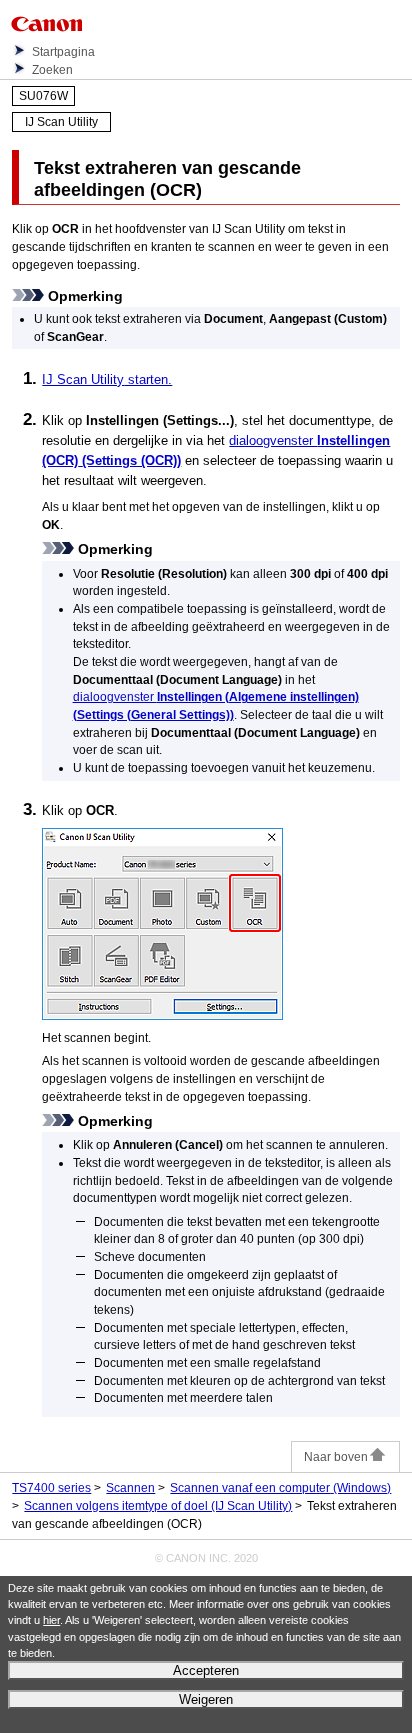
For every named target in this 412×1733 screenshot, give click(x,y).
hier (51, 1620)
